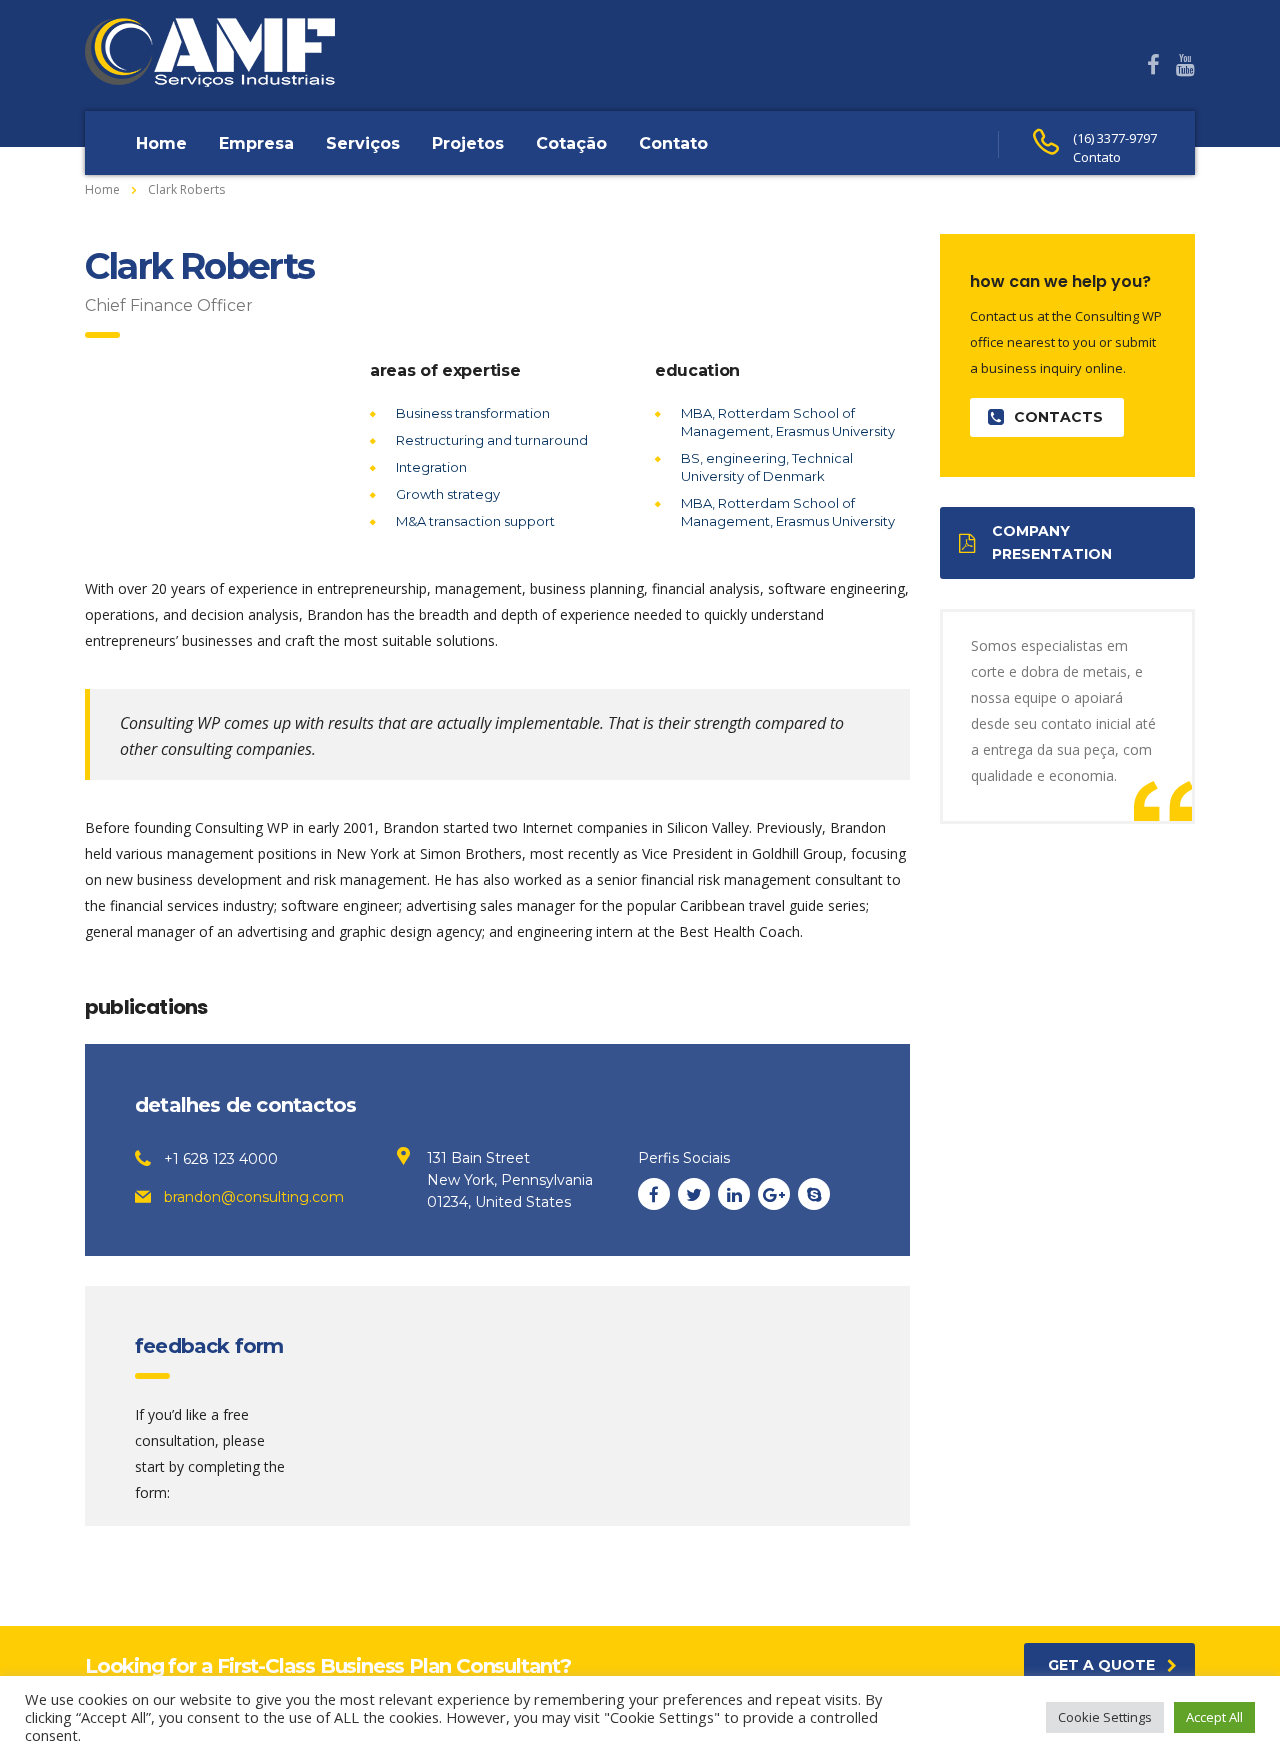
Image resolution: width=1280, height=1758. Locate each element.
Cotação (571, 143)
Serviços (363, 143)
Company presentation (1052, 542)
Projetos (468, 143)
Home (161, 143)
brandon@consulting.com (254, 1197)
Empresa (256, 143)
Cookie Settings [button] (1105, 1717)
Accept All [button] (1214, 1717)
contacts (1058, 417)
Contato (673, 143)
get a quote (1101, 1665)
